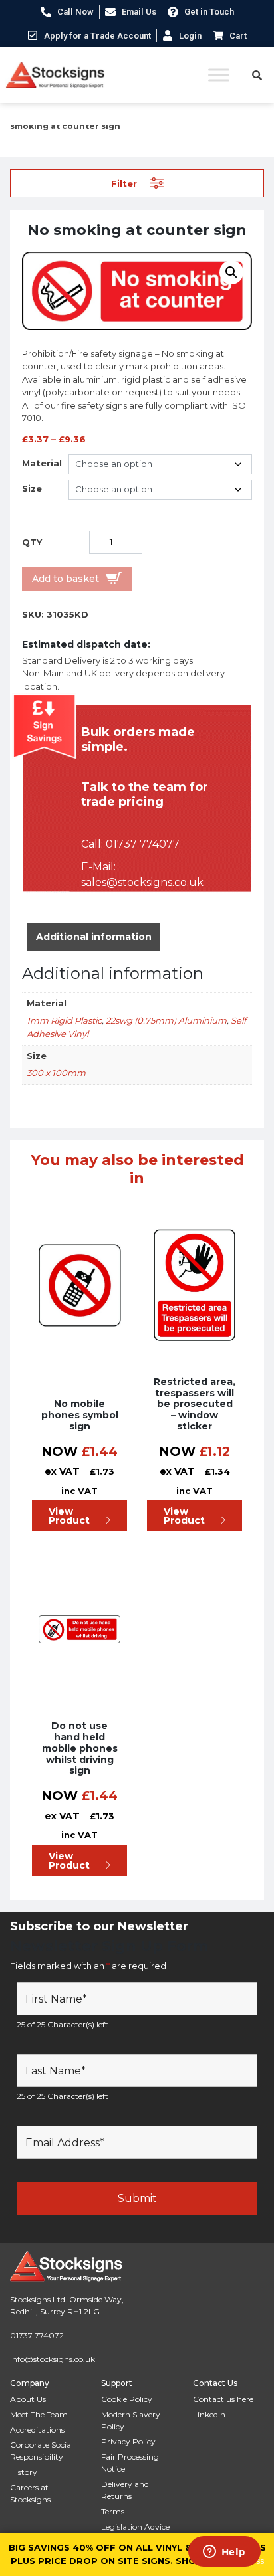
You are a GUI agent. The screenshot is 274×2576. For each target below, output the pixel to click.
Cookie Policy (127, 2399)
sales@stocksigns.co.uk (142, 882)
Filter (124, 183)
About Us (28, 2399)
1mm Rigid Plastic (64, 1020)
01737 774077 (143, 844)
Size (32, 488)
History (24, 2472)
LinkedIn (209, 2414)
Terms (113, 2511)
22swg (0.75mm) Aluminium (166, 1020)
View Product (69, 1516)
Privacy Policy (128, 2441)
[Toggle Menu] (219, 75)
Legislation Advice (135, 2527)
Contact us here (223, 2399)
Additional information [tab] (94, 937)
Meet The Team (39, 2414)
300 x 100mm (56, 1073)
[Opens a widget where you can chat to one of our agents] (224, 2553)
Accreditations (37, 2430)
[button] (231, 272)
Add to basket (66, 579)
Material (42, 463)
